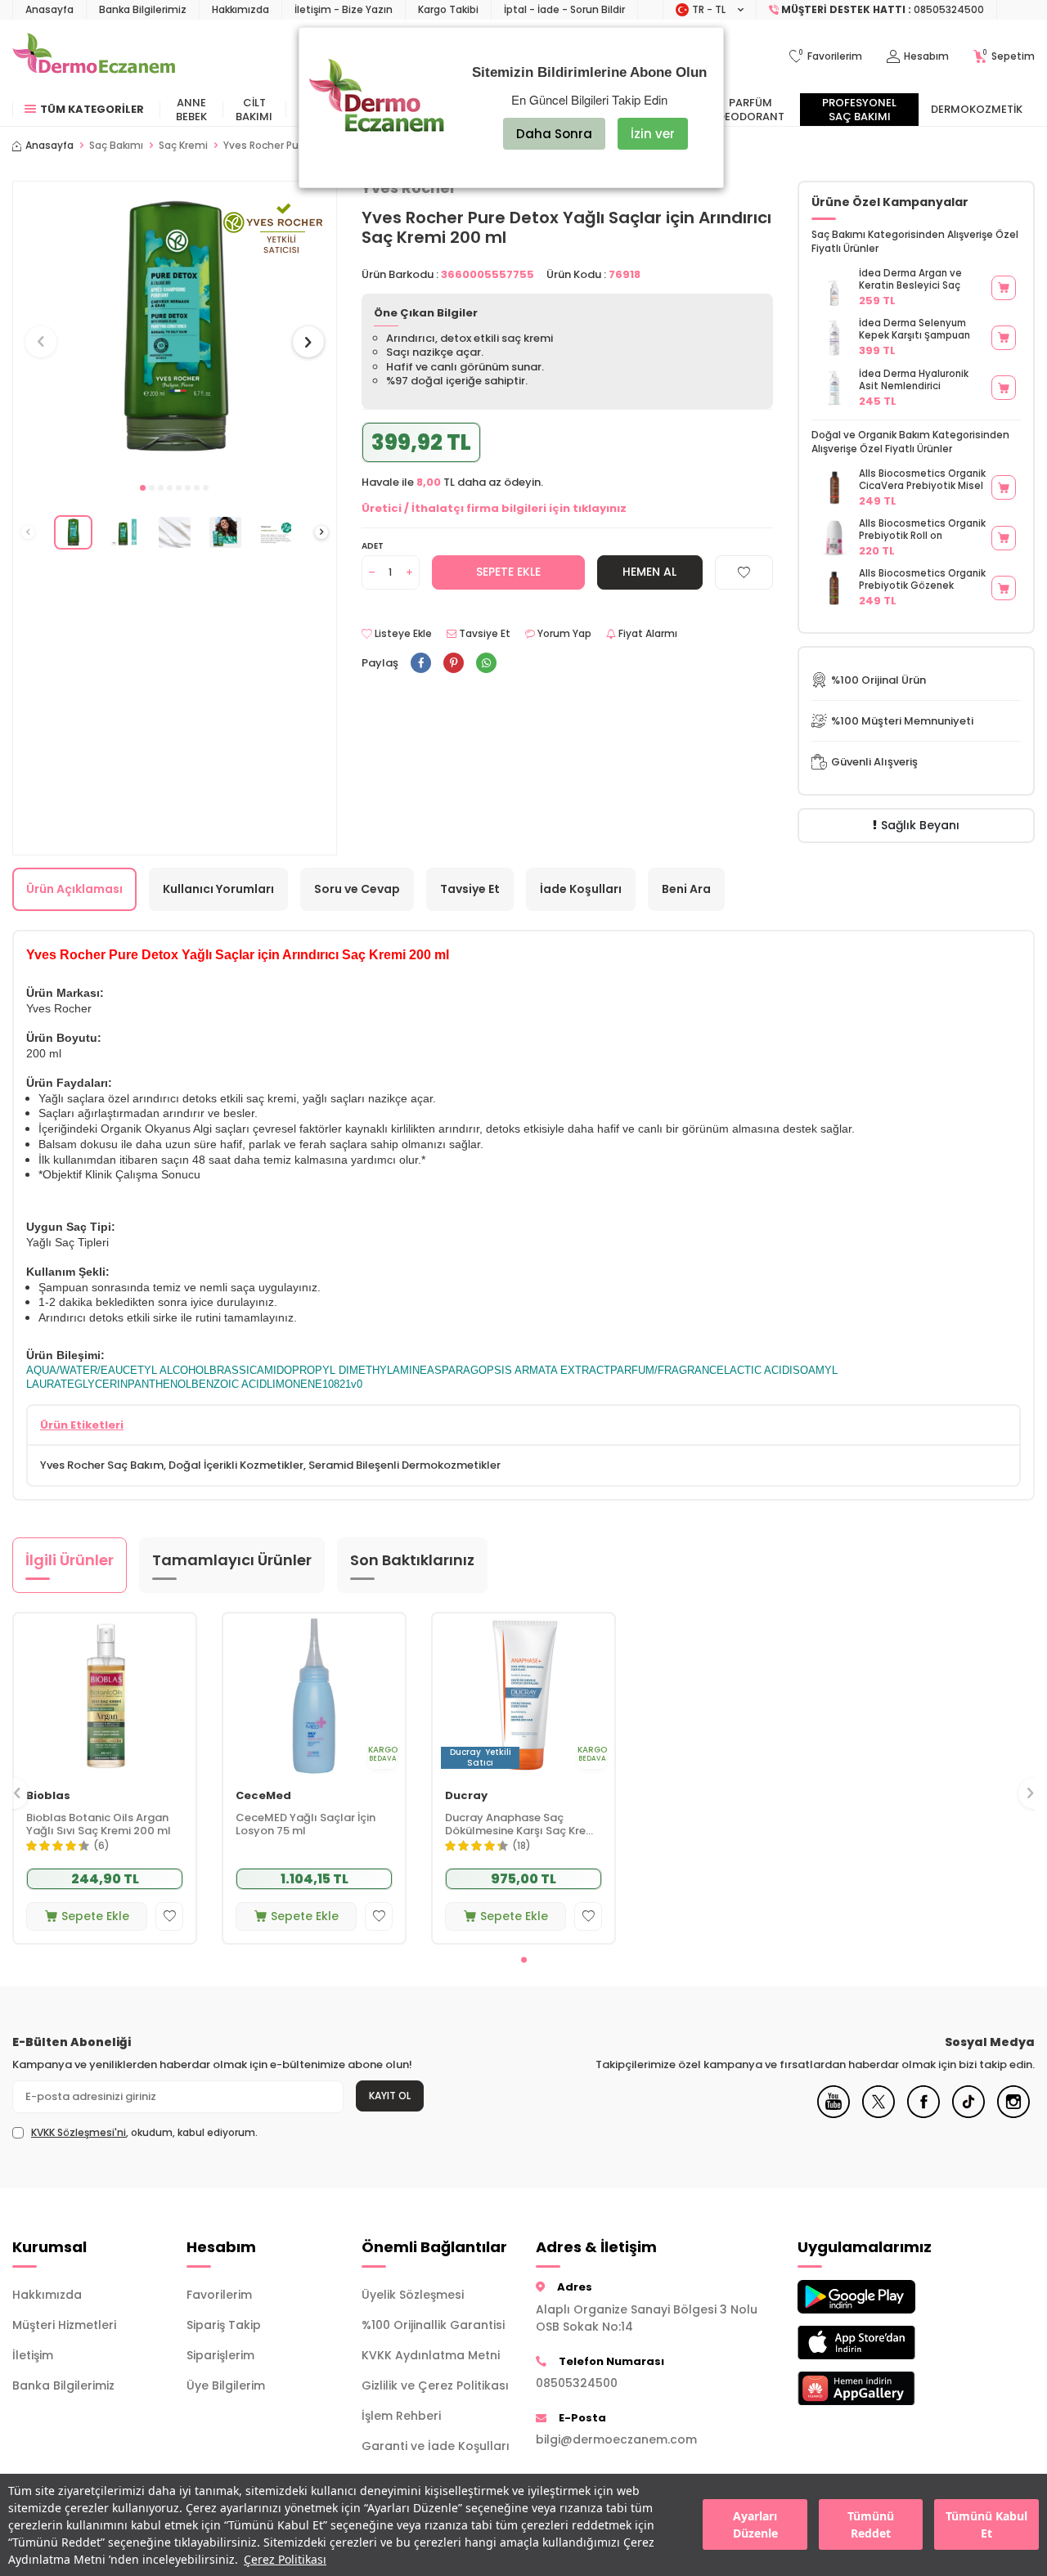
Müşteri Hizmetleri (64, 2325)
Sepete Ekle (508, 572)
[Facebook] (923, 2114)
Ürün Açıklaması (74, 889)
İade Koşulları (581, 889)
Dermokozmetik (977, 109)
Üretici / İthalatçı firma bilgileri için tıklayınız (494, 508)
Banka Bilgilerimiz (143, 9)
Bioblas (48, 1795)
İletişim (33, 2355)
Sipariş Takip (224, 2325)
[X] (878, 2114)
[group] (175, 327)
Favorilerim (219, 2295)
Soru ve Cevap (357, 889)
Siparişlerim (220, 2355)
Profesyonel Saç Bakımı (859, 110)
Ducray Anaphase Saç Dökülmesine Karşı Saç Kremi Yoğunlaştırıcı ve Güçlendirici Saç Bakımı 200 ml (523, 1824)
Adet (373, 546)
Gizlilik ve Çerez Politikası (435, 2385)
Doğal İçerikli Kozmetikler (236, 1465)
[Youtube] (834, 2114)
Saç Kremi (183, 146)
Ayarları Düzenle (755, 2525)
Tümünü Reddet (871, 2525)
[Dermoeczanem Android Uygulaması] (872, 2297)
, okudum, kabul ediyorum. (144, 2133)
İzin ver (653, 134)
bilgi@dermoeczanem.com (616, 2439)
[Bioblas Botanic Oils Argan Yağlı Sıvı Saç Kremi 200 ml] (105, 1695)
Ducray (466, 1795)
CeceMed (263, 1795)
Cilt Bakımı (254, 110)
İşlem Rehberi (401, 2416)
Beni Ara (686, 889)
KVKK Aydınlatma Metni (431, 2355)
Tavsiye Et (483, 634)
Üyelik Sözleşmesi (413, 2295)
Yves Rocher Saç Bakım (102, 1465)
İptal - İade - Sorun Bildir (564, 9)
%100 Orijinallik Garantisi (433, 2325)
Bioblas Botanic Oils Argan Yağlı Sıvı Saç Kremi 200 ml (99, 1824)
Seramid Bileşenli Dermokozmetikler (404, 1465)
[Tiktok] (968, 2114)
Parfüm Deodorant (751, 110)
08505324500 (577, 2383)
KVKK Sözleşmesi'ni (79, 2132)
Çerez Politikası (285, 2559)
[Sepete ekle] (1004, 288)
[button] (143, 488)
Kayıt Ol (390, 2096)
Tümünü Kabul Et (986, 2525)
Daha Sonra (554, 134)
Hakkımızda (240, 9)
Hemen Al (649, 572)
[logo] (94, 56)
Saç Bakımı (116, 146)
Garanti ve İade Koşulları (436, 2446)
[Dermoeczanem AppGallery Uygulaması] (872, 2388)
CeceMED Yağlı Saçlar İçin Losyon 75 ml (306, 1824)
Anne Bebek (191, 110)
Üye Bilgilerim (226, 2385)
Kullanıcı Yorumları (218, 889)
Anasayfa (49, 9)
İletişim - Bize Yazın (344, 9)
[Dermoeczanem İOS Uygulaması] (872, 2343)
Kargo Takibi (448, 9)
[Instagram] (1013, 2114)
